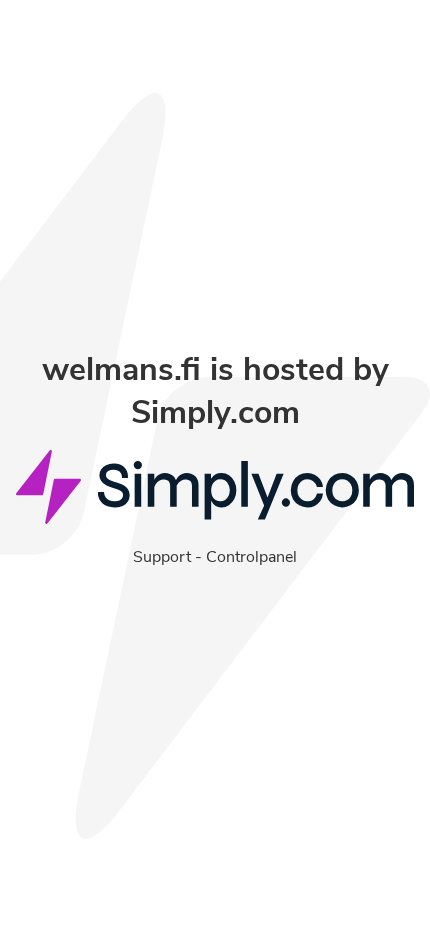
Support (162, 557)
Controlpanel (251, 557)
